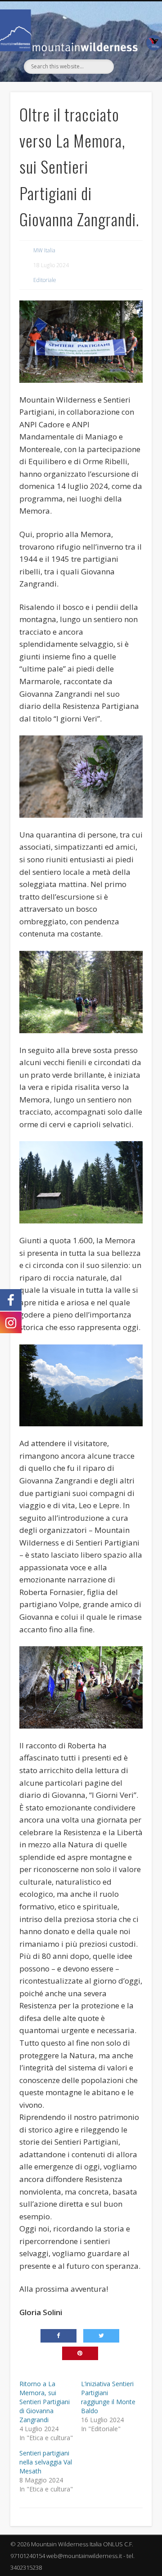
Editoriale (45, 280)
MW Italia (44, 250)
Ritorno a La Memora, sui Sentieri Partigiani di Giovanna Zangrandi (45, 2402)
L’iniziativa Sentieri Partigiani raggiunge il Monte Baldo (108, 2397)
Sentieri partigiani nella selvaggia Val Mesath (46, 2462)
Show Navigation (130, 82)
